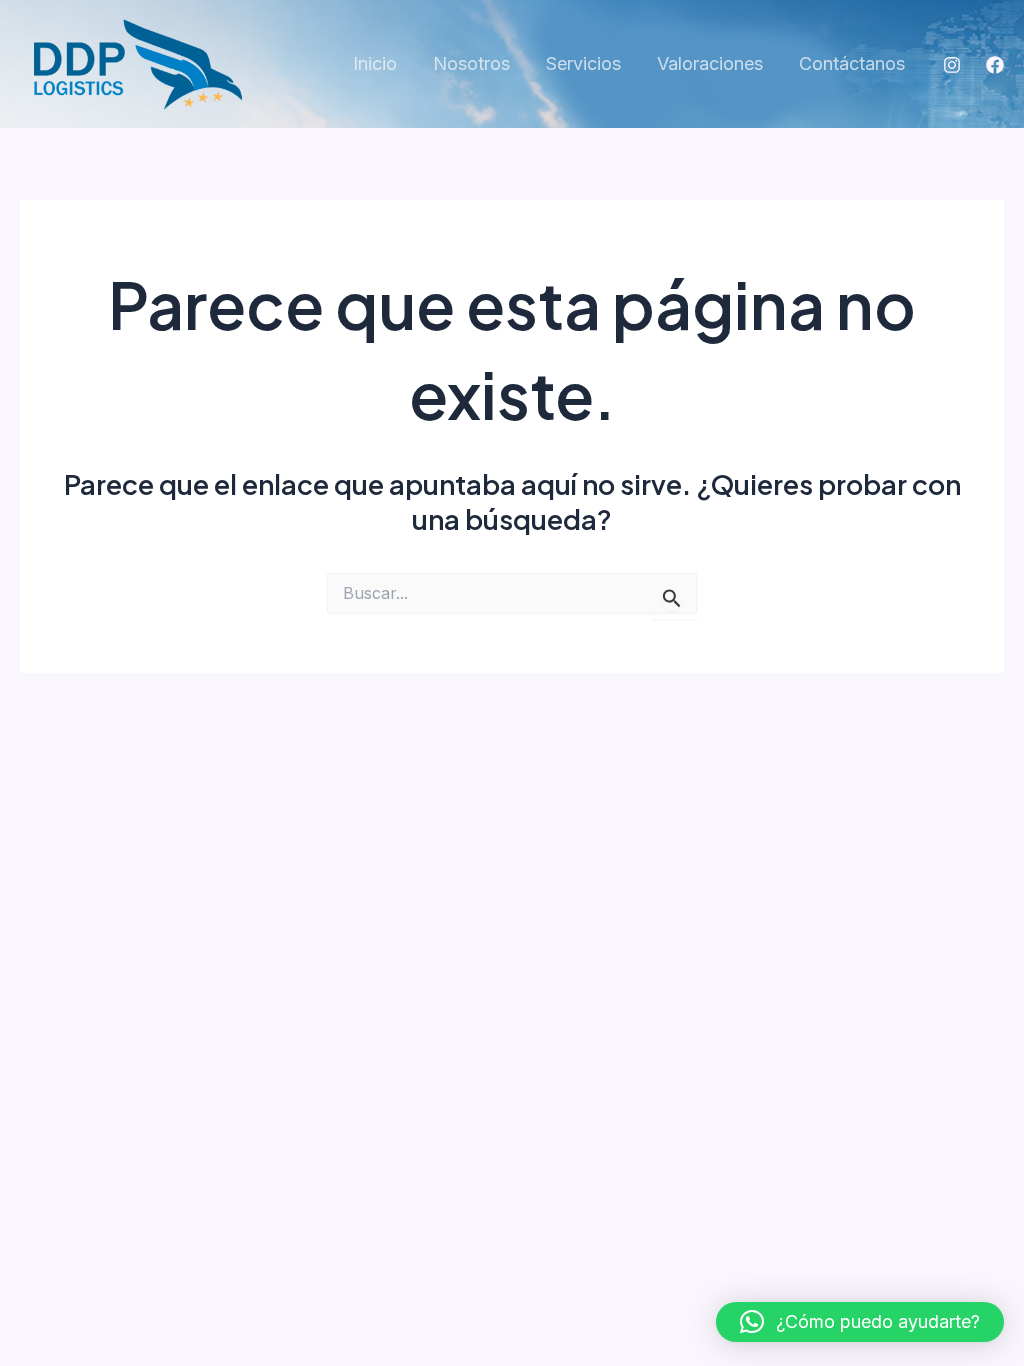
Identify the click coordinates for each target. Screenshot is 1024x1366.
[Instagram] (952, 65)
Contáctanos (852, 63)
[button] (860, 1322)
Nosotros (471, 63)
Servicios (583, 63)
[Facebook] (995, 65)
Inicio (375, 63)
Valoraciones (710, 63)
